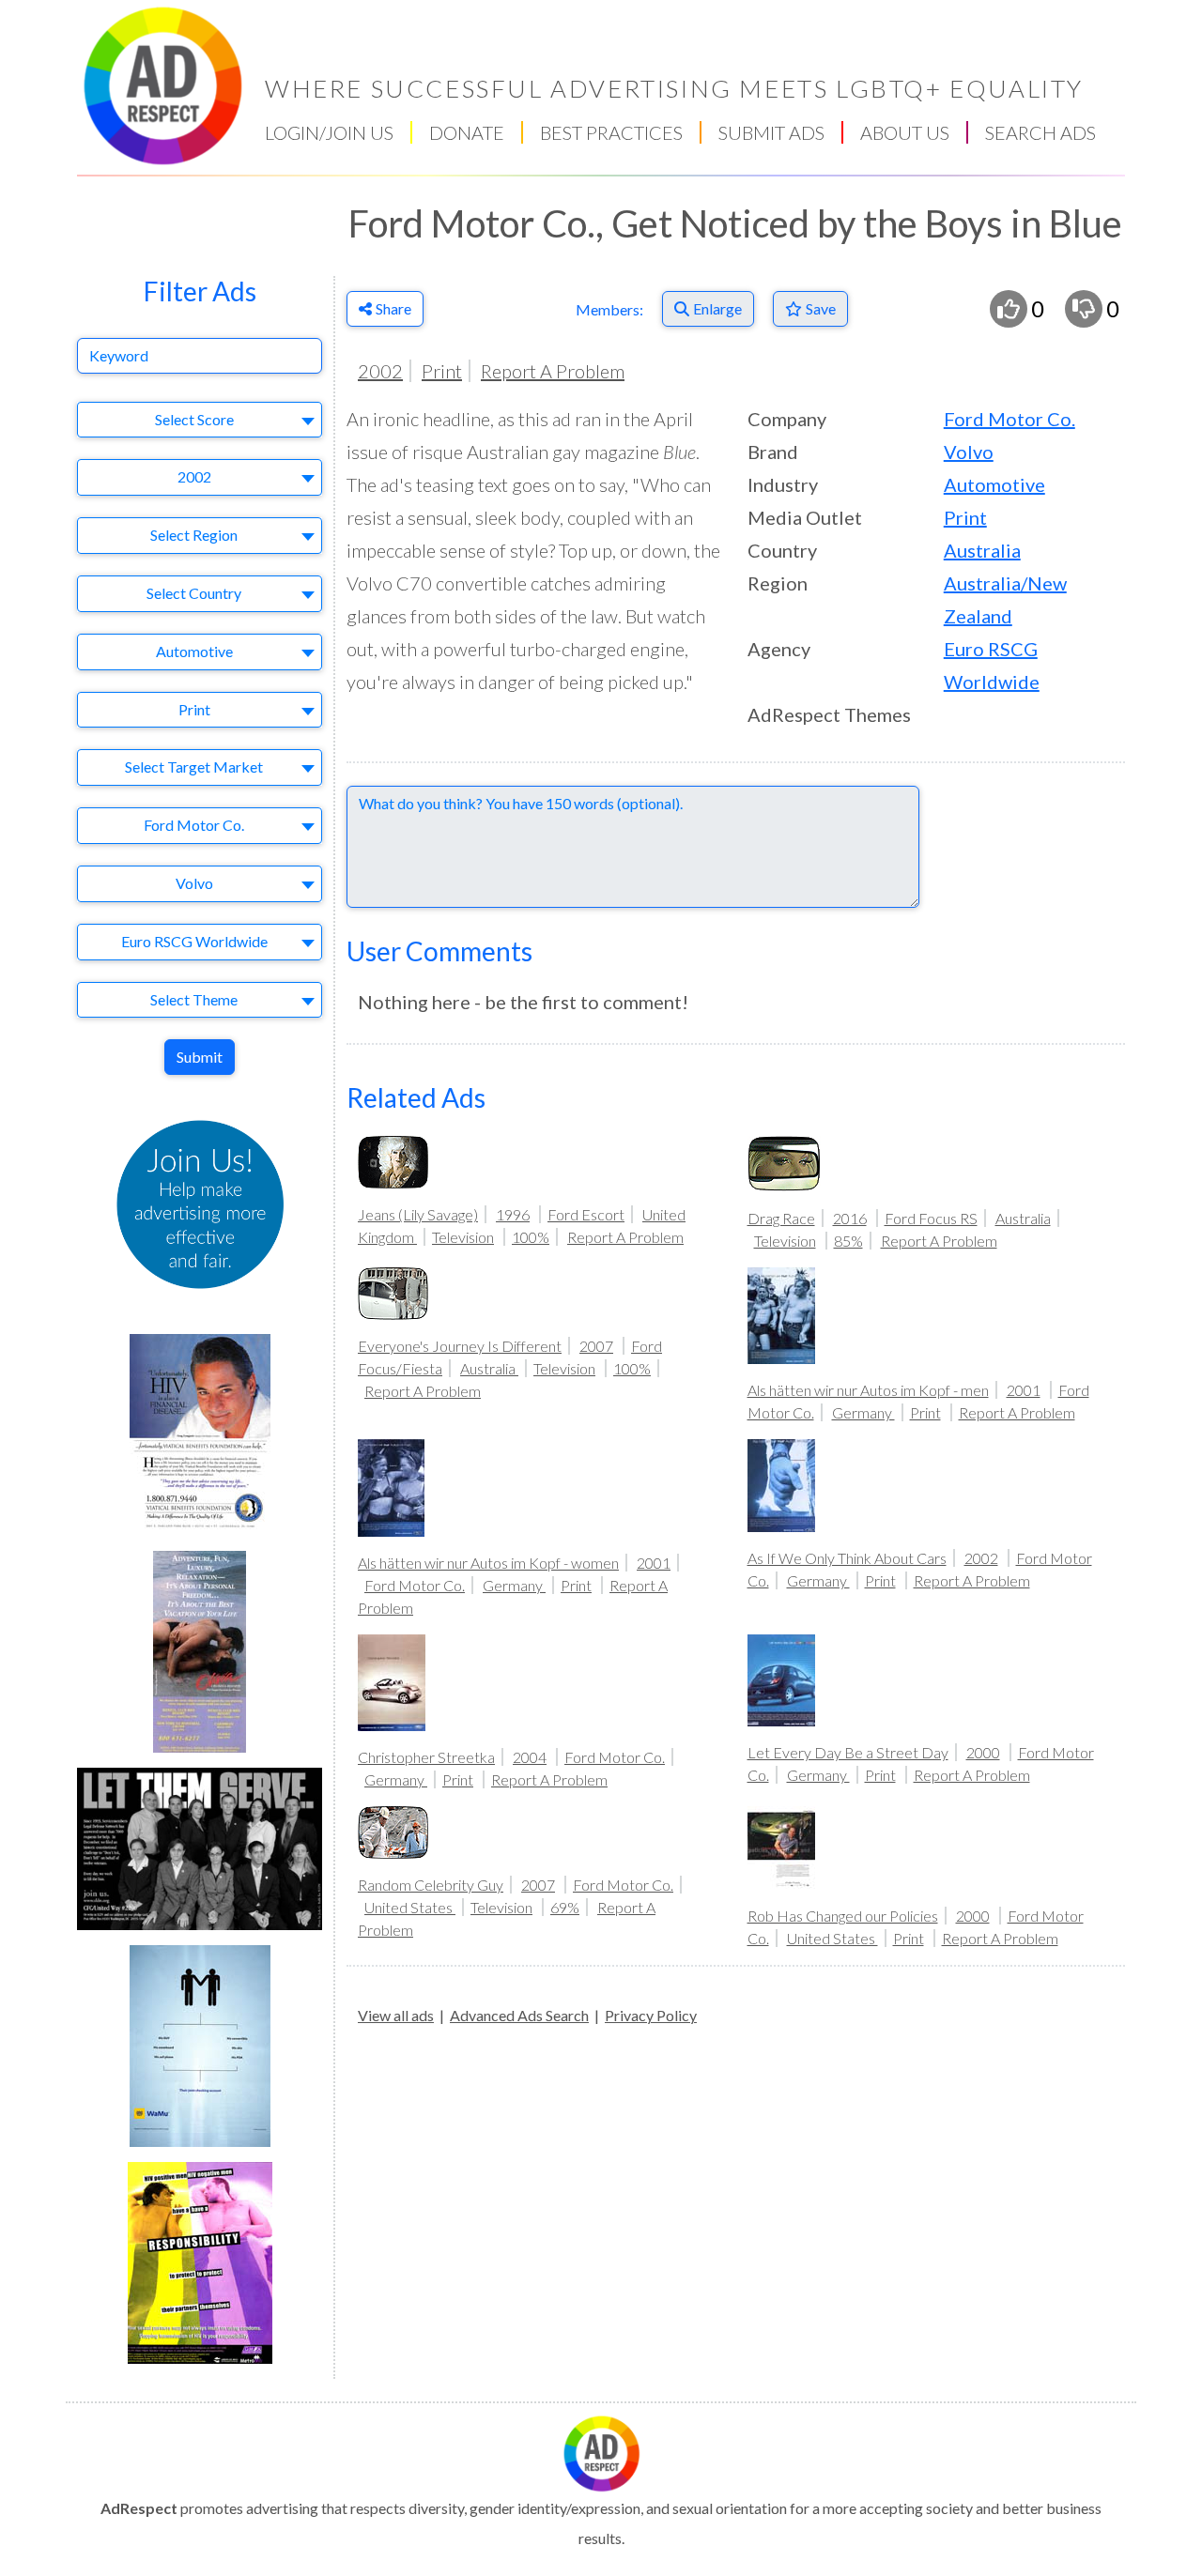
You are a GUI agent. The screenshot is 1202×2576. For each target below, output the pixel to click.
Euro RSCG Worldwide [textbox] (194, 941)
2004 (530, 1757)
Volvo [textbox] (194, 883)
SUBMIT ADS (771, 132)
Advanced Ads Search (519, 2015)
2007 (596, 1346)
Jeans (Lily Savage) (418, 1214)
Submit (200, 1057)
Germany (863, 1412)
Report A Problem (553, 371)
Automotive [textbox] (194, 651)
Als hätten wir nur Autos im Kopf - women (488, 1563)
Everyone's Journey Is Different (460, 1346)
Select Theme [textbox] (194, 999)
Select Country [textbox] (194, 593)
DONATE (467, 132)
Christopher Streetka (426, 1757)
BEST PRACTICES (611, 132)
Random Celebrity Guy (431, 1885)
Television (463, 1237)
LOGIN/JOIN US (329, 132)
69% (565, 1907)
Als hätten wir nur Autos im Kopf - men (868, 1390)
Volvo (969, 452)
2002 (380, 371)
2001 (1024, 1390)
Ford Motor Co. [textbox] (194, 825)
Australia (982, 550)
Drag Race (781, 1218)
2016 (850, 1218)
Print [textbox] (194, 709)
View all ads (396, 2015)
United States (410, 1907)
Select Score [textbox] (194, 419)
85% (848, 1241)
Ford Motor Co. (1009, 419)
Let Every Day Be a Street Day (848, 1752)
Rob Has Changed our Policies (843, 1916)
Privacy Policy (651, 2015)
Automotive (994, 484)
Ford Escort (586, 1214)
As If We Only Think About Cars (847, 1558)
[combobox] (200, 420)
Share (393, 308)
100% (531, 1237)
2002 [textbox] (194, 476)
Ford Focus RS (931, 1218)
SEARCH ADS (1040, 132)
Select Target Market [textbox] (194, 767)
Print (442, 371)
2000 (983, 1752)
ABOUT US (905, 132)
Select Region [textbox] (194, 535)
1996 (513, 1214)
